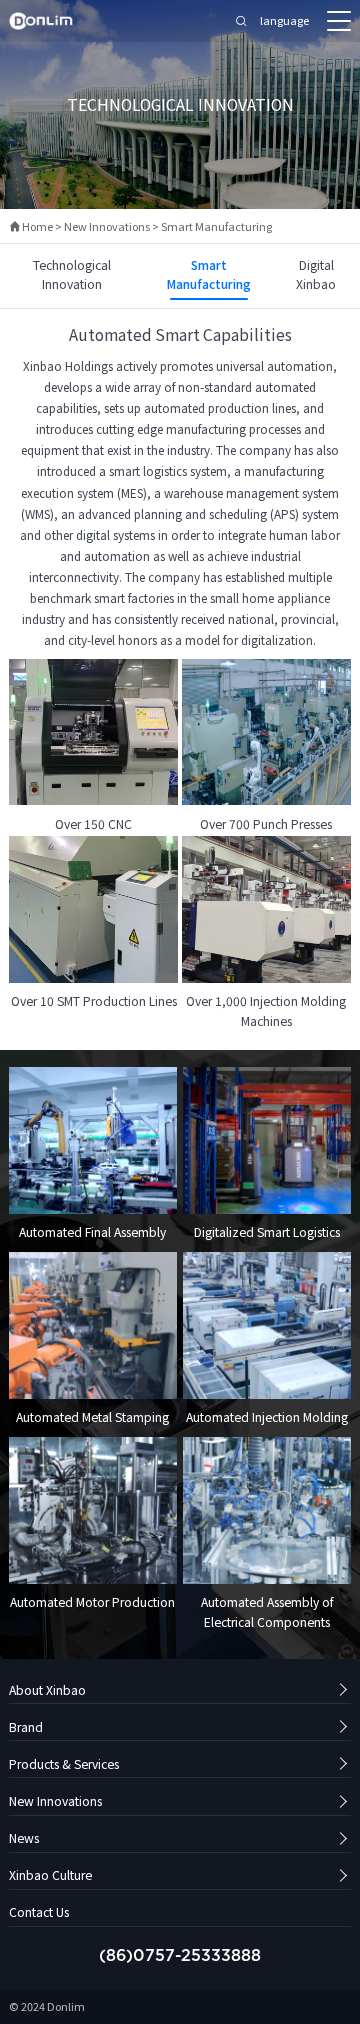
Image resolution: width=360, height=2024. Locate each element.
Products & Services (64, 1763)
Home (31, 226)
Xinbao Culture (50, 1874)
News (24, 1837)
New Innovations (107, 226)
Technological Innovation (72, 274)
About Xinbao (47, 1689)
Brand (26, 1726)
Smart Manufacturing (216, 226)
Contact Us (39, 1911)
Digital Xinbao (316, 274)
